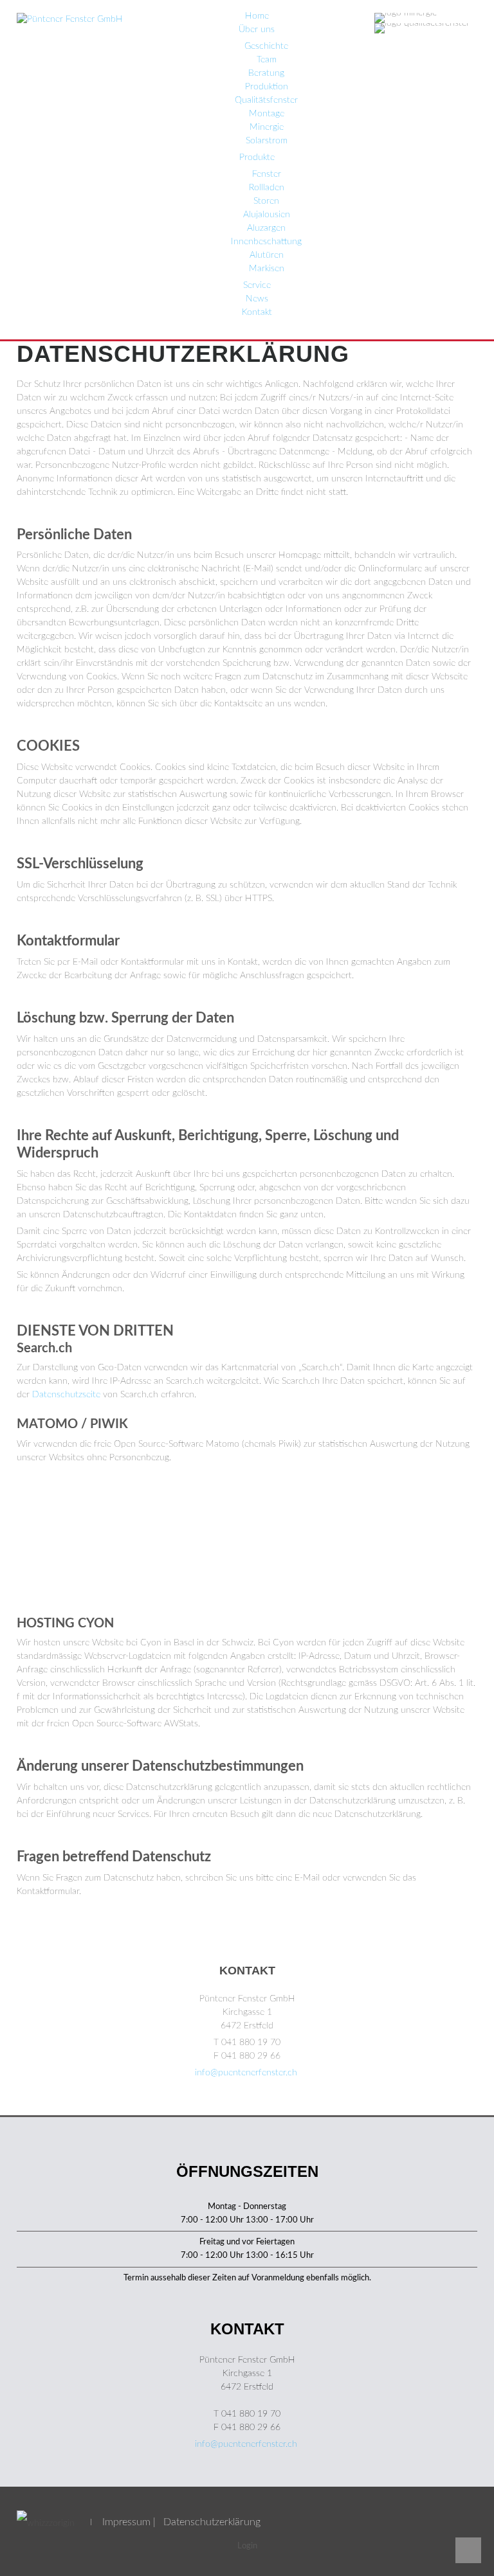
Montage (267, 114)
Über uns (257, 30)
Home (257, 16)
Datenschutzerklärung (212, 2522)
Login (247, 2546)
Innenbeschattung (266, 242)
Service (257, 285)
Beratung (266, 73)
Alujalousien (267, 215)
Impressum (126, 2522)
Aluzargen (266, 228)
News (257, 299)
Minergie (267, 127)
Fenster (267, 174)
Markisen (267, 269)
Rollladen (267, 188)
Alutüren (267, 255)
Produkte (257, 157)
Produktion (267, 87)
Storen (266, 201)
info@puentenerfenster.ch (246, 2073)
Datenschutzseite (66, 1395)
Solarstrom (267, 141)
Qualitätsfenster (266, 100)
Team (267, 60)
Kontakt (257, 312)
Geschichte (266, 46)
